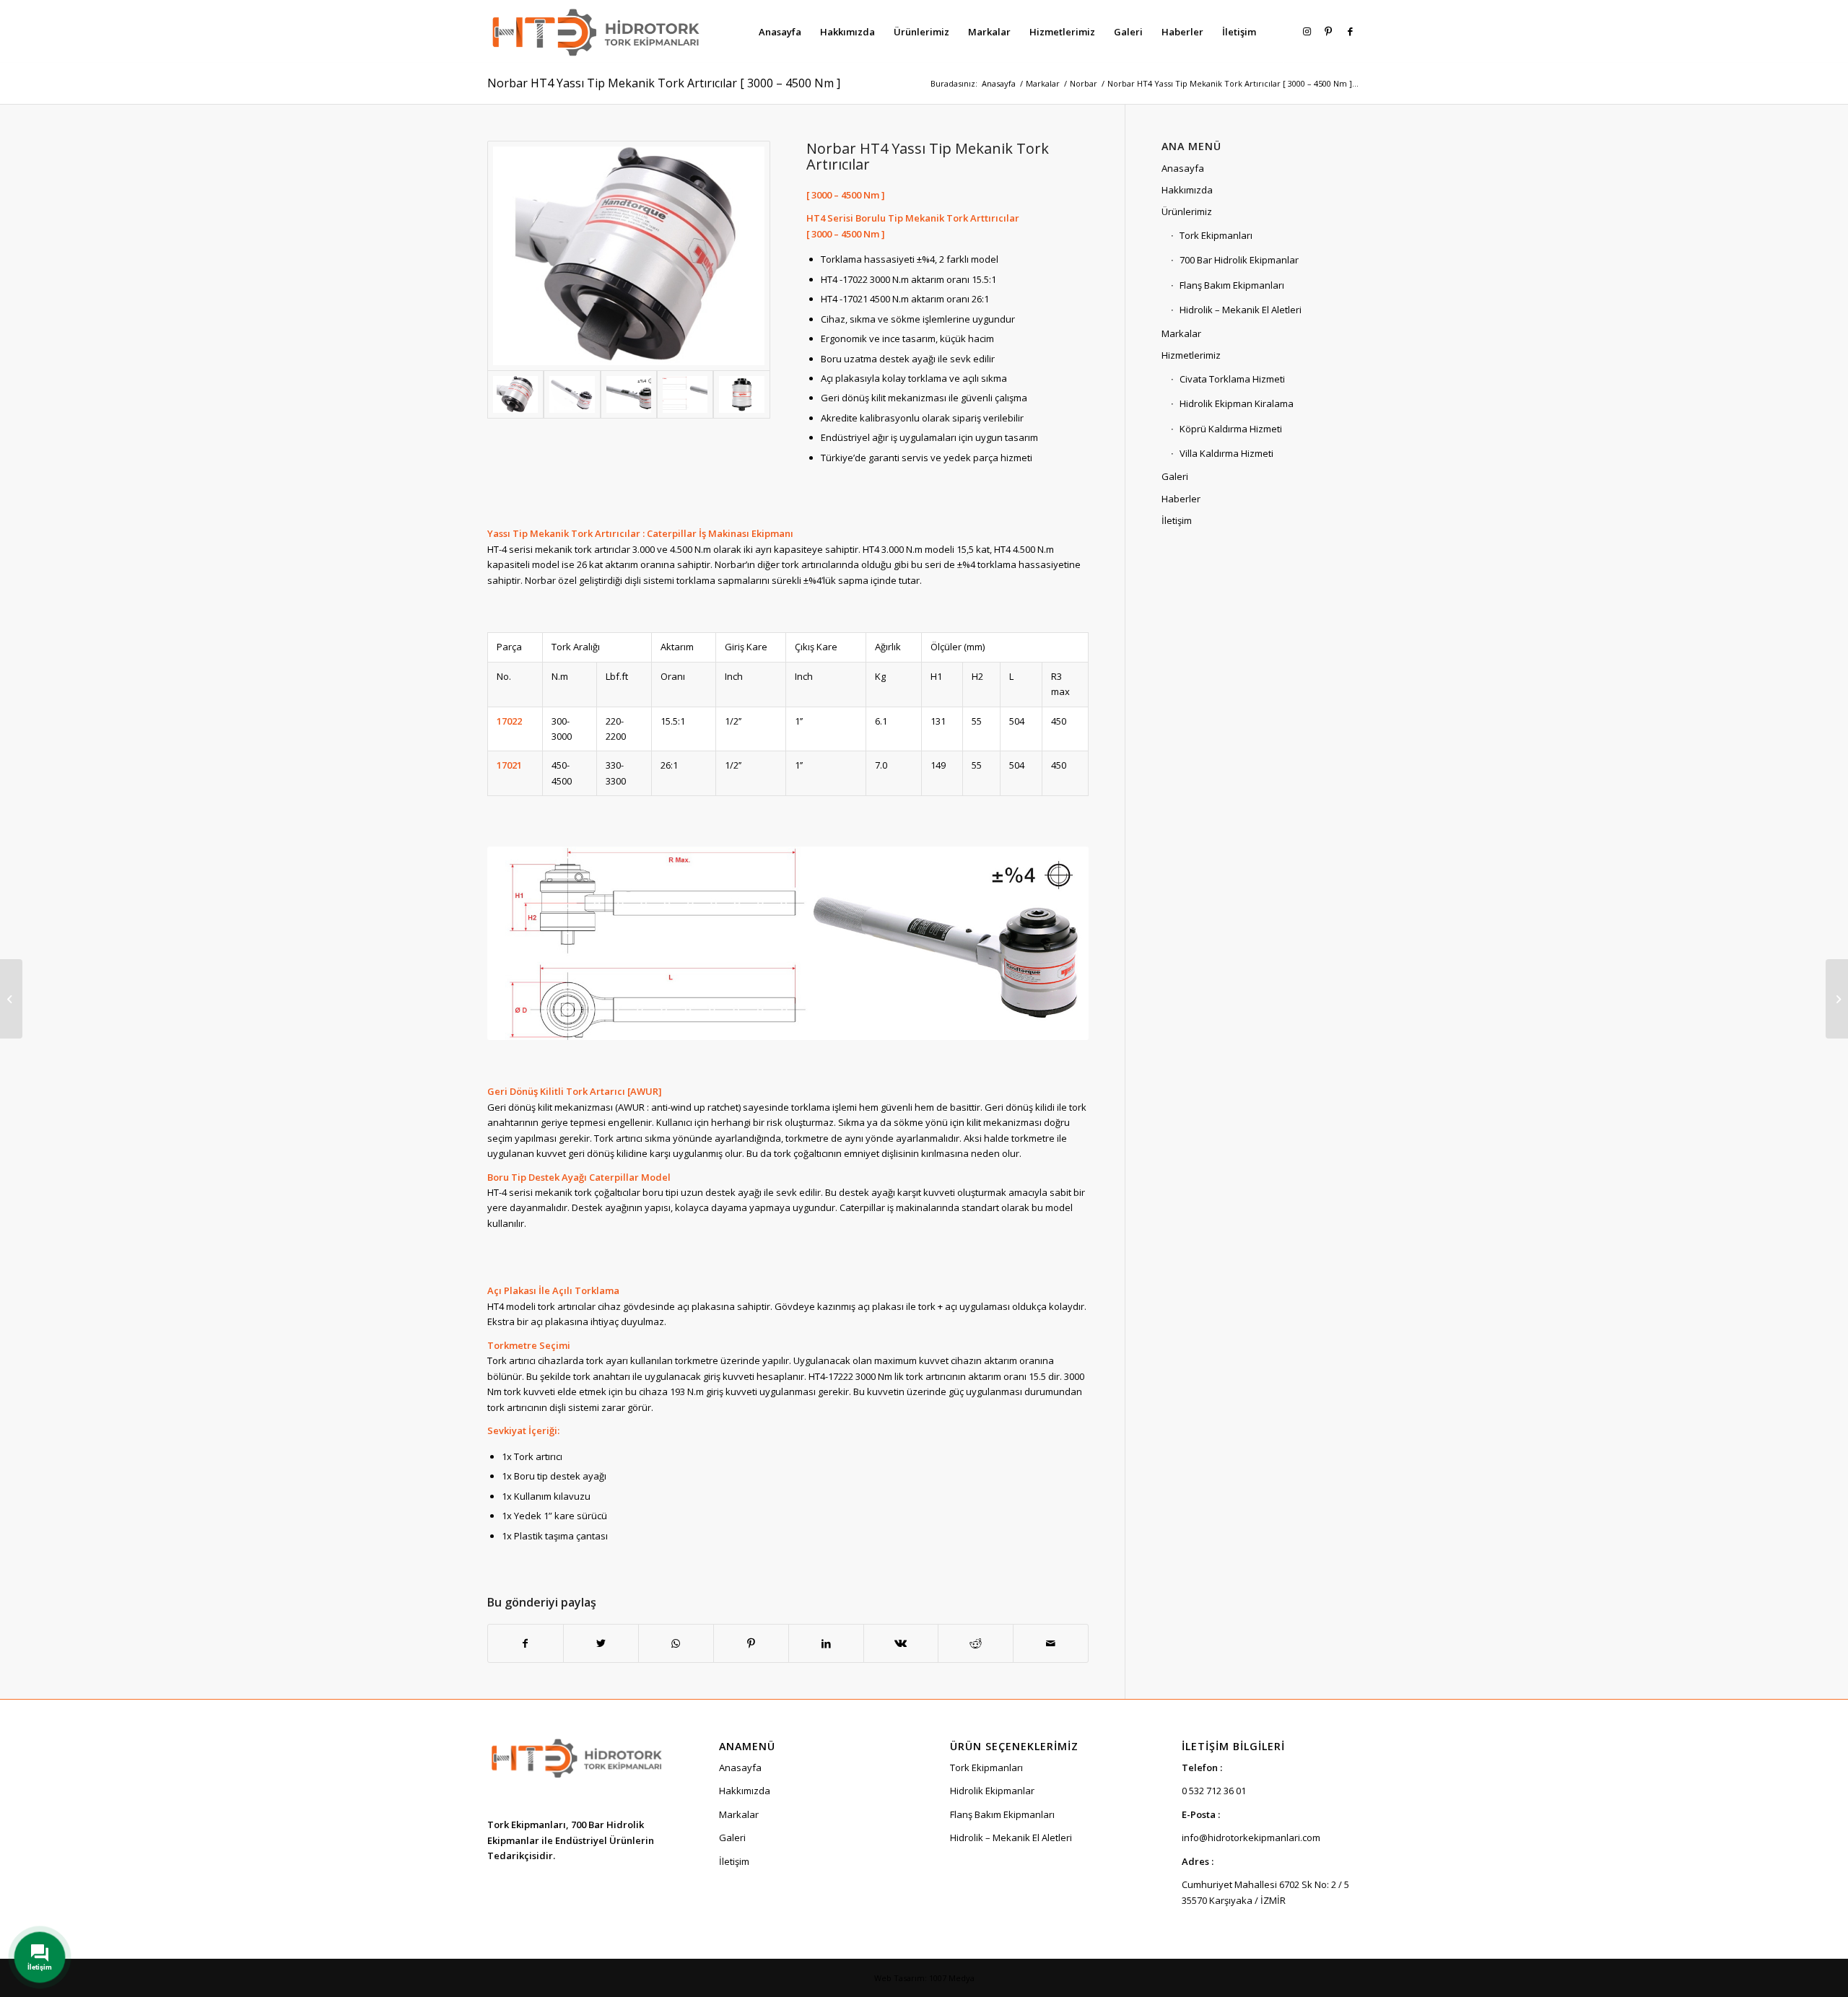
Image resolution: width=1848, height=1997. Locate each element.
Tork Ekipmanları (1216, 235)
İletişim (1177, 520)
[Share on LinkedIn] (826, 1643)
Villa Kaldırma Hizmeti (1226, 453)
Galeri (1175, 476)
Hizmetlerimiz (1191, 355)
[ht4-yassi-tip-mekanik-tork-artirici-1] (629, 394)
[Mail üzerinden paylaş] (1051, 1643)
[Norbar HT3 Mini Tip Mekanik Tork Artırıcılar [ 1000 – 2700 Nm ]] (11, 999)
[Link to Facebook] (1350, 31)
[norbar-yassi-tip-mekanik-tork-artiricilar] (685, 394)
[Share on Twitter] (601, 1643)
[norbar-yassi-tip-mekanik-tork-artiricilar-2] (741, 394)
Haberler (1181, 499)
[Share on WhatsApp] (676, 1643)
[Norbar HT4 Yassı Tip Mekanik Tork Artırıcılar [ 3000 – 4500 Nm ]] (629, 256)
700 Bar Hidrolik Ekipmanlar (1239, 260)
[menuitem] (780, 32)
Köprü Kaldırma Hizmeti (1231, 429)
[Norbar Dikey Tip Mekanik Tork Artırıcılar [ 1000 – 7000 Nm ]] (1837, 999)
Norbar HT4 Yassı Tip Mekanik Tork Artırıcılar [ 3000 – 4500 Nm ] (664, 83)
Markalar (1181, 333)
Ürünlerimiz (1187, 211)
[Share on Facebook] (526, 1643)
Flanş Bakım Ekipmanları (1232, 285)
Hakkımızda (1187, 190)
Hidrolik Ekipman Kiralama (1237, 403)
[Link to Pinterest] (1328, 31)
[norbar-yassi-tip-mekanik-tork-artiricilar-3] (572, 394)
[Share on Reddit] (976, 1643)
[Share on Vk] (901, 1643)
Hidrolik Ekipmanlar (992, 1791)
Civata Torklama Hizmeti (1232, 379)
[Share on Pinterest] (751, 1643)
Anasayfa (1183, 168)
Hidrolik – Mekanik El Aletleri (1241, 310)
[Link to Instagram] (1307, 31)
